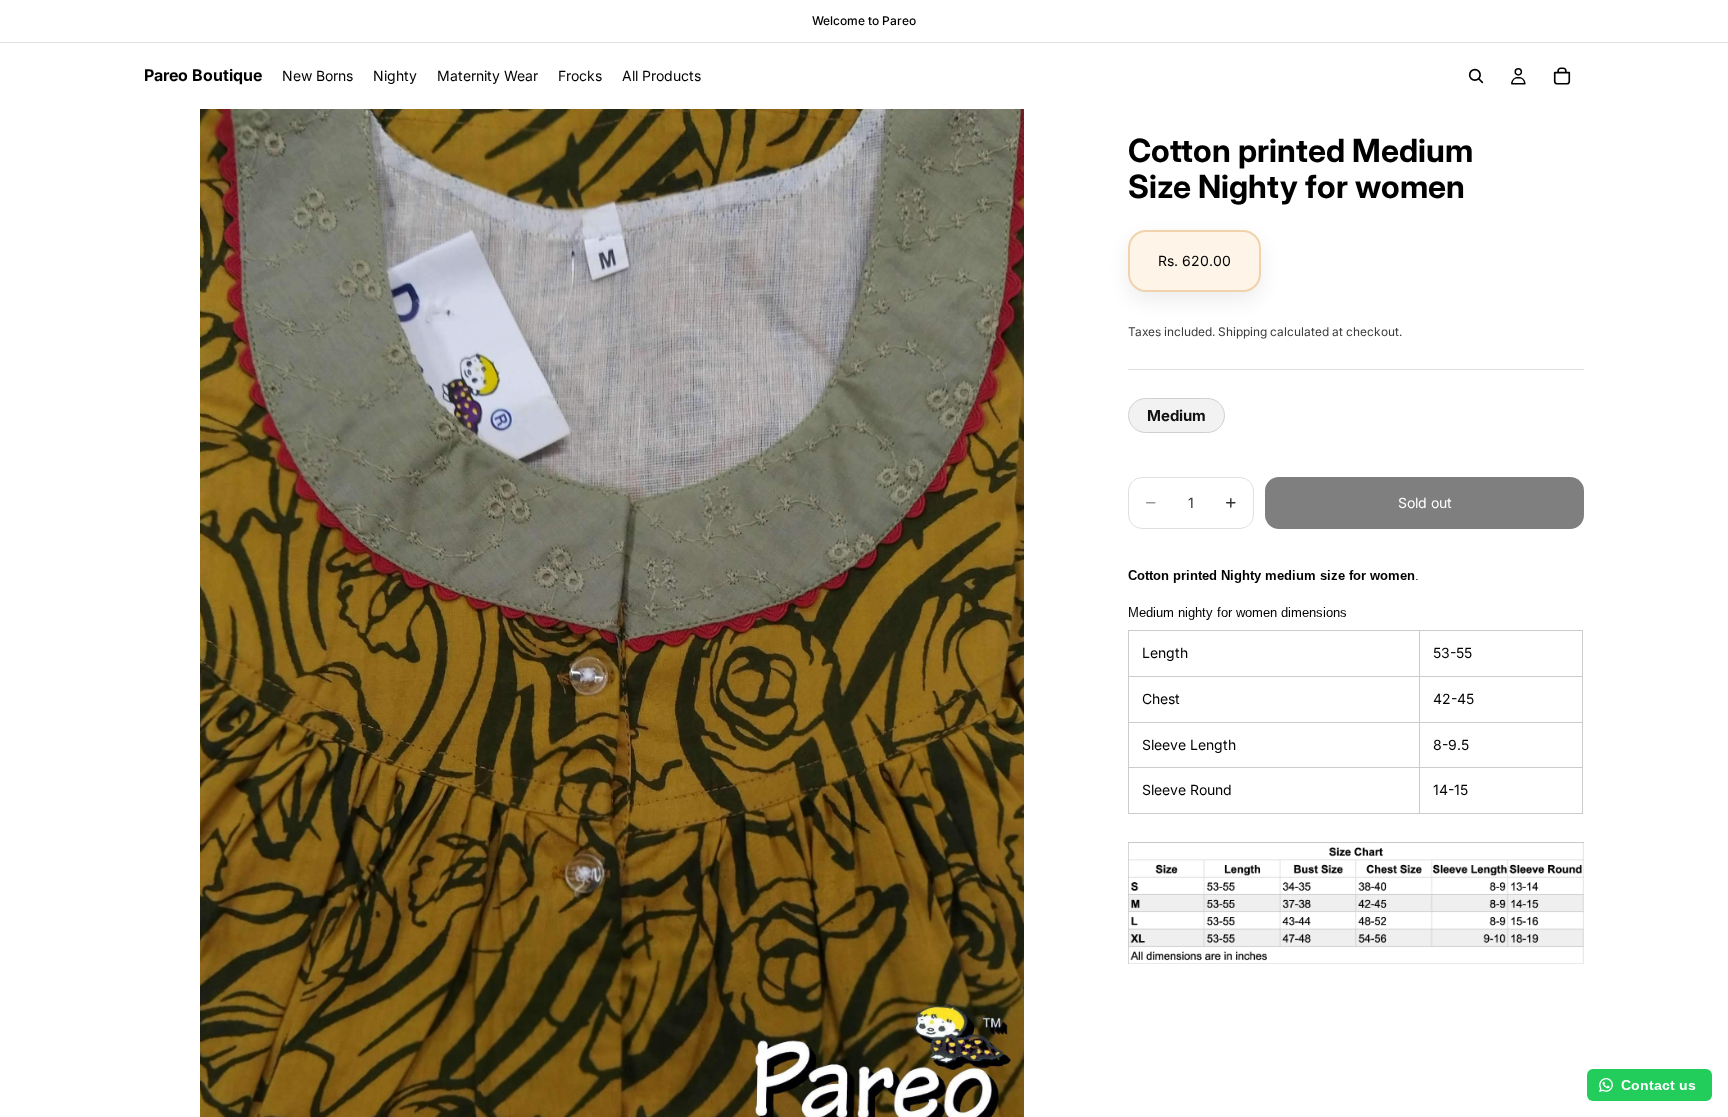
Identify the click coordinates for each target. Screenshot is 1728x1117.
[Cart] (1562, 76)
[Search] (1476, 76)
